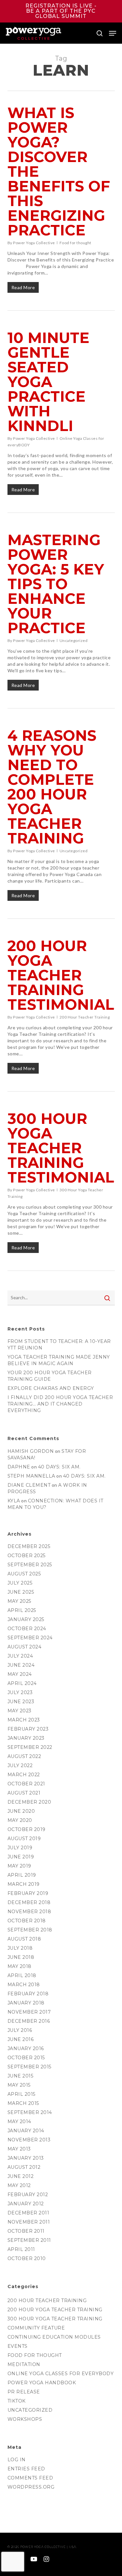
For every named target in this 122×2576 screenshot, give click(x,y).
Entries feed (26, 2469)
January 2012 (26, 2204)
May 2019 (19, 1866)
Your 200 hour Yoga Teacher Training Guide (50, 1376)
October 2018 (27, 1921)
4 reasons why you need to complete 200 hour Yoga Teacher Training (52, 787)
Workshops (25, 2419)
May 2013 (19, 2149)
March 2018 (24, 1985)
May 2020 (20, 1820)
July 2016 (20, 2030)
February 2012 (28, 2195)
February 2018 (28, 1994)
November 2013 (29, 2140)
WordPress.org (31, 2487)
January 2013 (26, 2158)
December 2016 (29, 2021)
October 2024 (27, 1629)
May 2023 (20, 1711)
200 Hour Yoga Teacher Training (55, 2310)
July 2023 (20, 1692)
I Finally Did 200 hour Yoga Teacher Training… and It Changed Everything (60, 1404)
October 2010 (27, 2258)
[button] (113, 33)
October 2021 (26, 1784)
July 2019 (20, 1848)
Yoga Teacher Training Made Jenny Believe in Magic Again (59, 1360)
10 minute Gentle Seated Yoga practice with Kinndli (48, 382)
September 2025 (30, 1565)
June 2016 (21, 2039)
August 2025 (24, 1574)
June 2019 (21, 1857)
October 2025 (27, 1556)
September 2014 (30, 2112)
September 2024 (30, 1638)
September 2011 (29, 2240)
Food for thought (75, 243)
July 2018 (20, 1948)
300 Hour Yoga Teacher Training (55, 2319)
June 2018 (21, 1957)
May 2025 (19, 1601)
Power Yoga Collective (34, 243)
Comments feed (30, 2478)
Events (18, 2346)
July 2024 (20, 1656)
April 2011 (21, 2249)
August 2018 (24, 1939)
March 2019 (24, 1884)
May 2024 (20, 1674)
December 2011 (28, 2213)
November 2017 (29, 2012)
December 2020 (29, 1802)
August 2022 (24, 1756)
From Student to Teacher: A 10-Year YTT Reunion (59, 1345)
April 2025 (22, 1610)
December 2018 (29, 1902)
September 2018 (30, 1930)
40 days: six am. (59, 1467)
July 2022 (20, 1765)
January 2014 (26, 2131)
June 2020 (21, 1811)
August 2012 (24, 2167)
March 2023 (24, 1720)
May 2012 (19, 2185)
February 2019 (28, 1893)
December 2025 (29, 1546)
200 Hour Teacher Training (85, 1017)
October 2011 (26, 2231)
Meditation (24, 2364)
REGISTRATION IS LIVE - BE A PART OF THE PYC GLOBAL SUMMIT (61, 11)
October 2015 (26, 2058)
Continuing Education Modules (54, 2337)
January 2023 (26, 1738)
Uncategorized (74, 640)
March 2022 (24, 1775)
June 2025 (21, 1592)
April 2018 (22, 1975)
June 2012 (21, 2176)
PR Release (24, 2392)
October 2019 (27, 1829)
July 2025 (20, 1583)
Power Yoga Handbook (42, 2383)
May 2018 (20, 1966)
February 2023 (28, 1729)
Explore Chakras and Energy (51, 1388)
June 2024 (21, 1665)
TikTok (17, 2401)
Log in (17, 2460)
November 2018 (29, 1912)
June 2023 (21, 1702)
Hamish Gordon (31, 1451)
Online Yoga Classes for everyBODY (61, 2374)
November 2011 (29, 2222)
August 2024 (25, 1647)
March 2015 (23, 2103)
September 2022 (30, 1747)
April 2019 (22, 1875)
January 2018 (26, 2003)
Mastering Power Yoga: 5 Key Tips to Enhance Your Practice (56, 584)
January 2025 (26, 1619)
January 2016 (26, 2048)
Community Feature (36, 2328)
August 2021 (24, 1793)
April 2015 (21, 2094)
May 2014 (19, 2122)
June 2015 (20, 2076)
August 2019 (24, 1839)
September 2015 (29, 2067)
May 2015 (19, 2085)
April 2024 (22, 1683)
